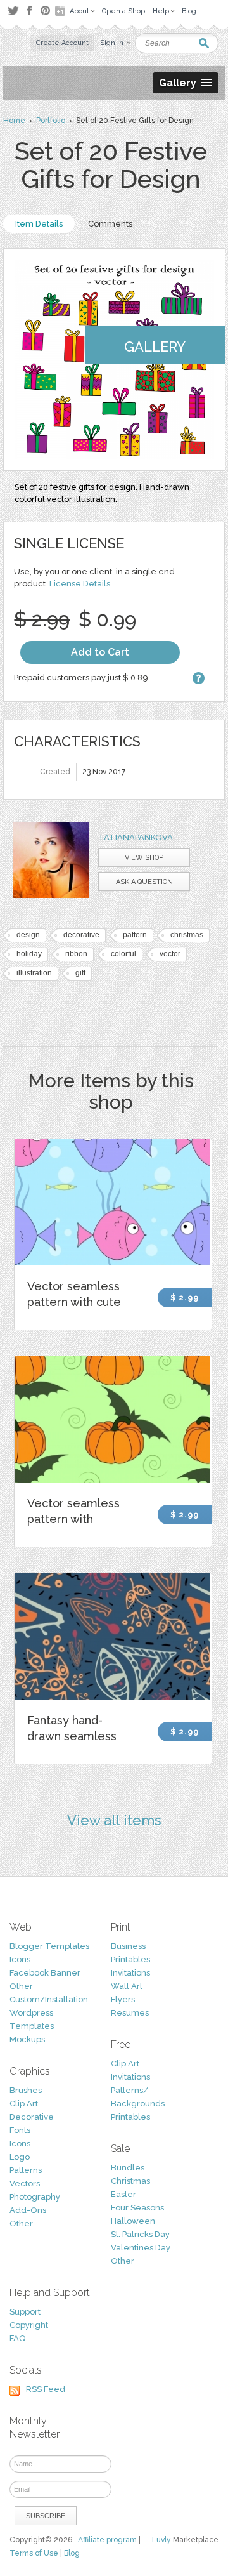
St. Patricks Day (140, 2234)
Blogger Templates (49, 1946)
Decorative (32, 2117)
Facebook (29, 11)
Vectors (25, 2183)
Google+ (61, 11)
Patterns (26, 2170)
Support (25, 2312)
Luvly (161, 2540)
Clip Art (24, 2104)
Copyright (29, 2325)
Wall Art (127, 1986)
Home (14, 121)
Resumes (130, 2013)
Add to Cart (100, 652)
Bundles (128, 2168)
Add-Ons (28, 2210)
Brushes (26, 2090)
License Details (80, 584)
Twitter (13, 10)
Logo (20, 2157)
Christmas (130, 2181)
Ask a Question (144, 882)
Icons (20, 1959)
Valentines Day (141, 2248)
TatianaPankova (136, 837)
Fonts (20, 2130)
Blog (72, 2553)
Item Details (39, 224)
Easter (123, 2194)
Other (21, 1986)
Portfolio (51, 121)
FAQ (17, 2338)
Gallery (155, 347)
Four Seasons (137, 2208)
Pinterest (45, 10)
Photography (35, 2197)
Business (128, 1946)
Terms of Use (34, 2553)
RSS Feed (46, 2389)
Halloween (133, 2221)
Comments (110, 224)
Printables (130, 1959)
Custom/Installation (49, 1999)
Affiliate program (107, 2540)
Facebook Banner (45, 1973)
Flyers (123, 1999)
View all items (114, 1820)
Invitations (130, 1973)
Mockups (27, 2039)
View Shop (144, 858)
